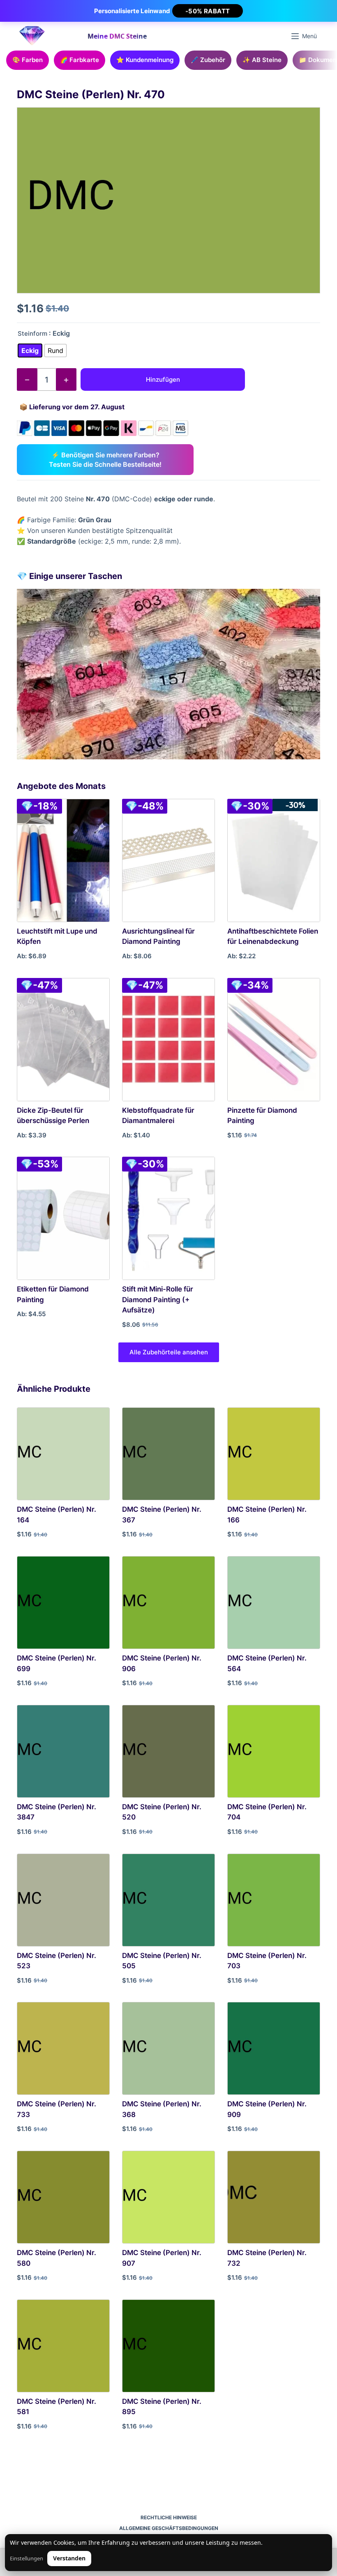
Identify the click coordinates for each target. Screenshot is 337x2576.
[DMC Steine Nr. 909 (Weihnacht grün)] (274, 2048)
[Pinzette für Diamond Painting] (274, 1040)
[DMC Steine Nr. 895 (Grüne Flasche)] (168, 2346)
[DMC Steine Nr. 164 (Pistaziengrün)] (63, 1454)
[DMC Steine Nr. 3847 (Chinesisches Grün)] (63, 1751)
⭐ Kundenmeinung (145, 60)
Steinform (32, 333)
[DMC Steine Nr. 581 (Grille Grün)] (63, 2346)
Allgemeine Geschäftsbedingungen (169, 2528)
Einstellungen (27, 2559)
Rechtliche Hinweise (169, 2517)
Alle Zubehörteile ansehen (169, 1352)
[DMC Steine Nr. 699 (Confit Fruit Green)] (63, 1603)
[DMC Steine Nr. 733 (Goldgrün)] (63, 2048)
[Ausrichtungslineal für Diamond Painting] (168, 860)
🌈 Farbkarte (80, 60)
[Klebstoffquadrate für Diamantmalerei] (168, 1040)
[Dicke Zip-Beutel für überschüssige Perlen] (63, 1040)
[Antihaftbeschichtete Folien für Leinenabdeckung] (274, 860)
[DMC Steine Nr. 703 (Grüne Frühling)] (274, 1900)
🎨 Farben (28, 60)
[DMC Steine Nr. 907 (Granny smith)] (168, 2197)
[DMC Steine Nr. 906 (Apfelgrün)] (168, 1603)
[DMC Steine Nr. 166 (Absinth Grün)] (274, 1454)
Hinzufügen (163, 379)
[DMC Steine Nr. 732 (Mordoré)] (274, 2197)
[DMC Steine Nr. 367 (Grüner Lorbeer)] (168, 1454)
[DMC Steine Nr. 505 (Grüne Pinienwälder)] (168, 1900)
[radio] (30, 351)
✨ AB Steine (262, 60)
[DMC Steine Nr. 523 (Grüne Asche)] (63, 1900)
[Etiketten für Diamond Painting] (63, 1218)
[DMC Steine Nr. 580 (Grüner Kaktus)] (63, 2197)
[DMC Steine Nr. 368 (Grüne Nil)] (168, 2048)
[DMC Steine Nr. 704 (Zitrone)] (274, 1751)
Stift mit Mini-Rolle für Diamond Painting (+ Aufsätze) (158, 1300)
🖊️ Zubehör (208, 60)
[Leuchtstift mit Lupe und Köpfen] (63, 860)
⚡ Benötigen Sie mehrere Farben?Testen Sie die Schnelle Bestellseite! (105, 459)
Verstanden (69, 2558)
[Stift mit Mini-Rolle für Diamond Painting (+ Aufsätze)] (168, 1218)
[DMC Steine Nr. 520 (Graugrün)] (168, 1751)
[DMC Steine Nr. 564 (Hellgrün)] (274, 1603)
